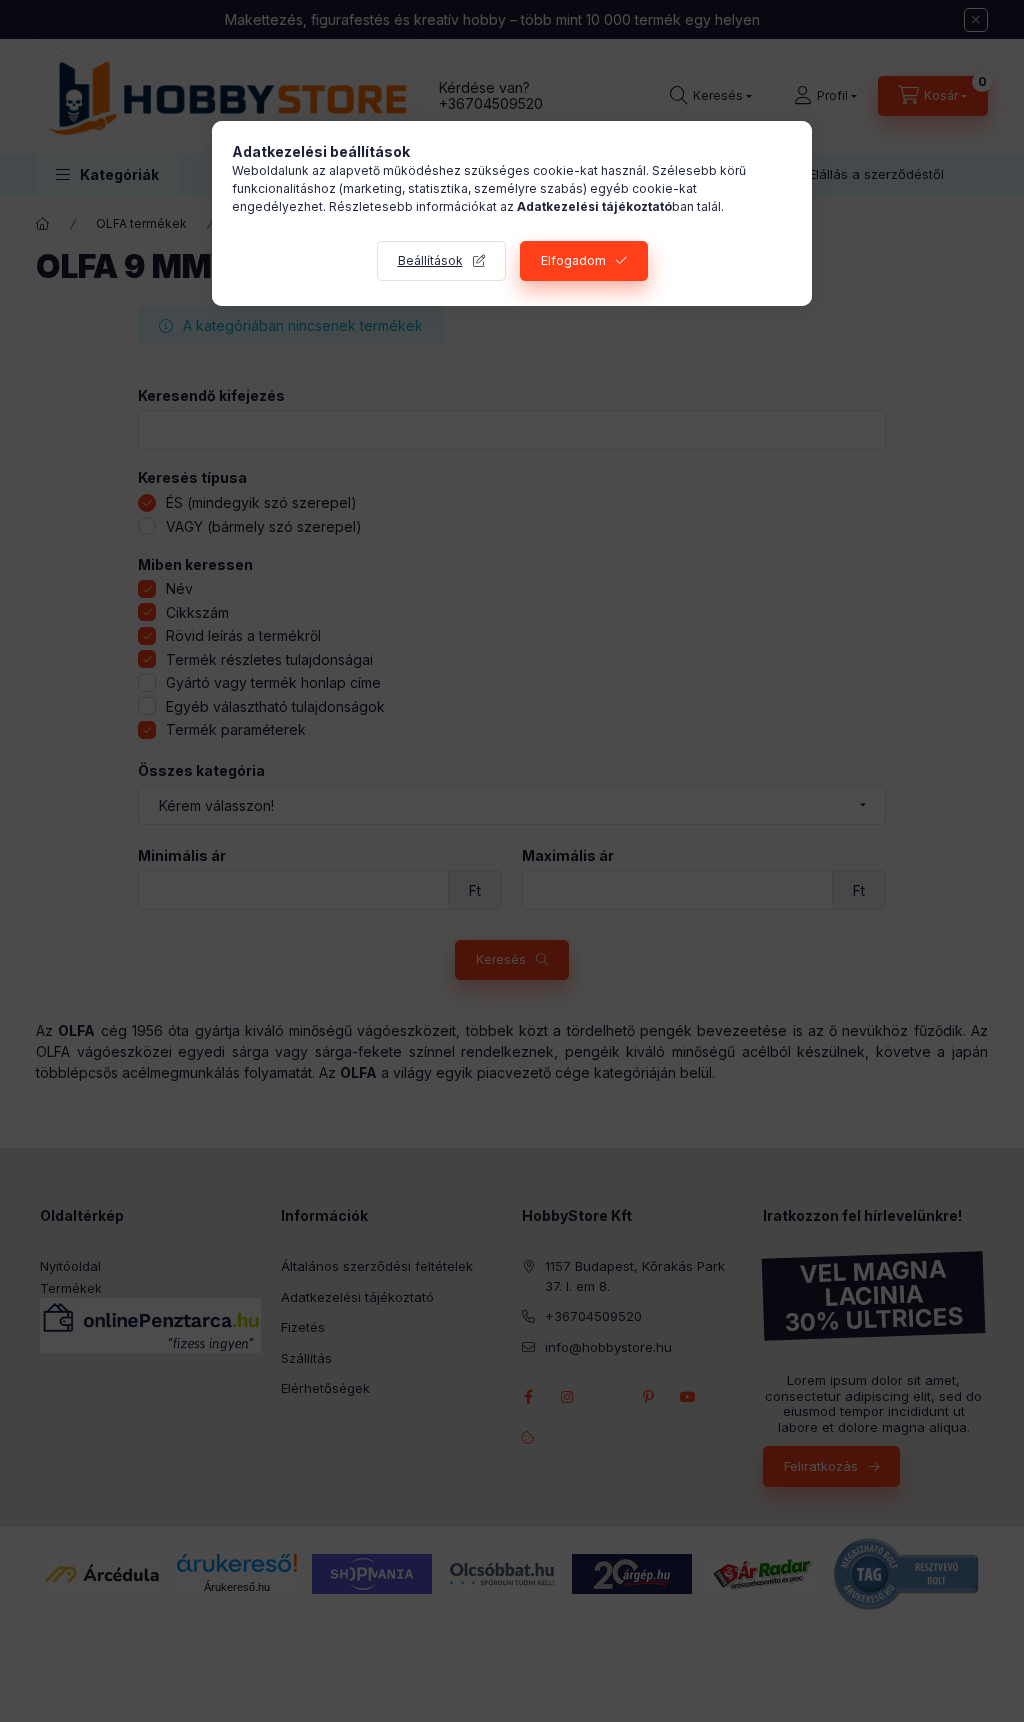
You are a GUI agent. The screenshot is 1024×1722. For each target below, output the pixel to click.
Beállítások (430, 260)
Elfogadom (573, 260)
